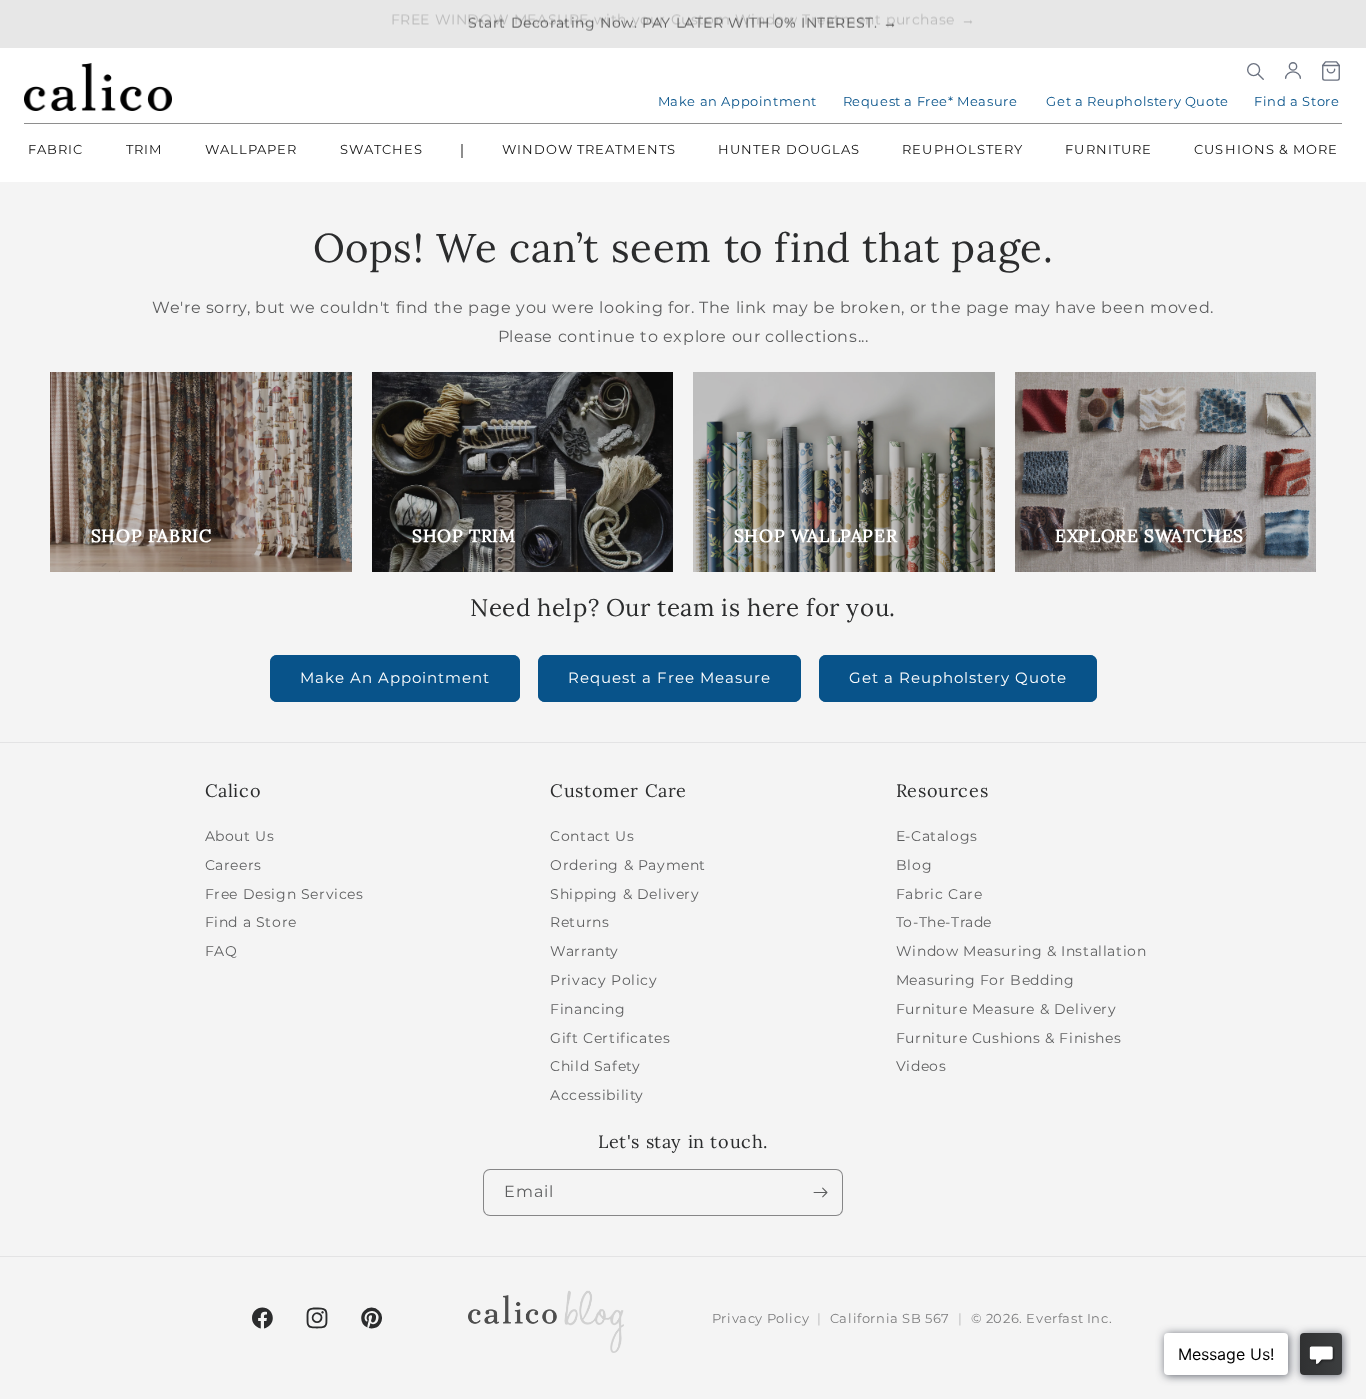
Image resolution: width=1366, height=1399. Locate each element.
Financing (587, 1009)
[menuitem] (55, 151)
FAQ (221, 951)
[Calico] (98, 87)
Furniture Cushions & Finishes (1008, 1038)
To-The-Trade (944, 922)
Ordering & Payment (628, 865)
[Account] (1293, 71)
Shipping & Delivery (624, 894)
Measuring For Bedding (985, 980)
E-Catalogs (937, 836)
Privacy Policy (603, 980)
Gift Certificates (610, 1038)
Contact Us (592, 836)
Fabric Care (939, 894)
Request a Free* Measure (930, 101)
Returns (579, 922)
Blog (914, 865)
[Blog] (546, 1318)
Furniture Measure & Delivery (1006, 1009)
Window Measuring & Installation (1021, 951)
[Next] (820, 1192)
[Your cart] (1331, 71)
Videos (921, 1066)
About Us (240, 836)
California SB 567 (890, 1318)
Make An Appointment (395, 677)
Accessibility (597, 1095)
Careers (233, 865)
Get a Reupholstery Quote (1137, 101)
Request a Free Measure (669, 677)
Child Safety (595, 1066)
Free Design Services (284, 894)
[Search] (1255, 71)
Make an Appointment (737, 101)
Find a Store (1296, 101)
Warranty (584, 951)
